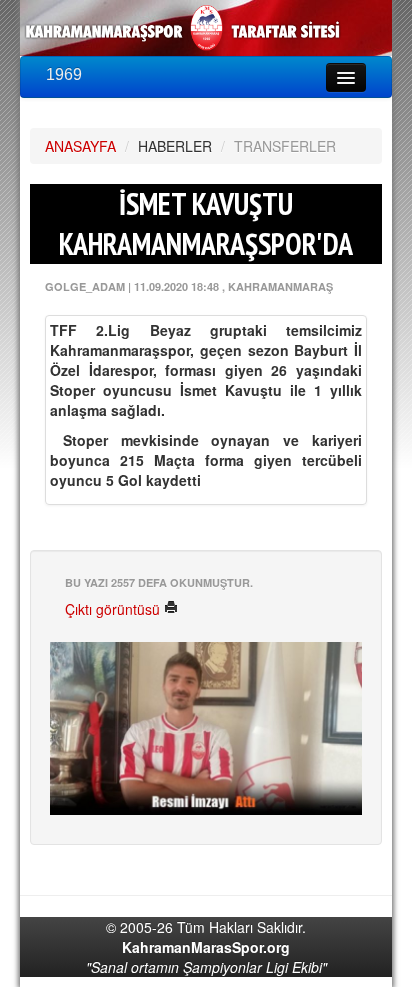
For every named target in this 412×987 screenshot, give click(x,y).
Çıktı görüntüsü (114, 609)
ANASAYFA (80, 146)
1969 (64, 74)
